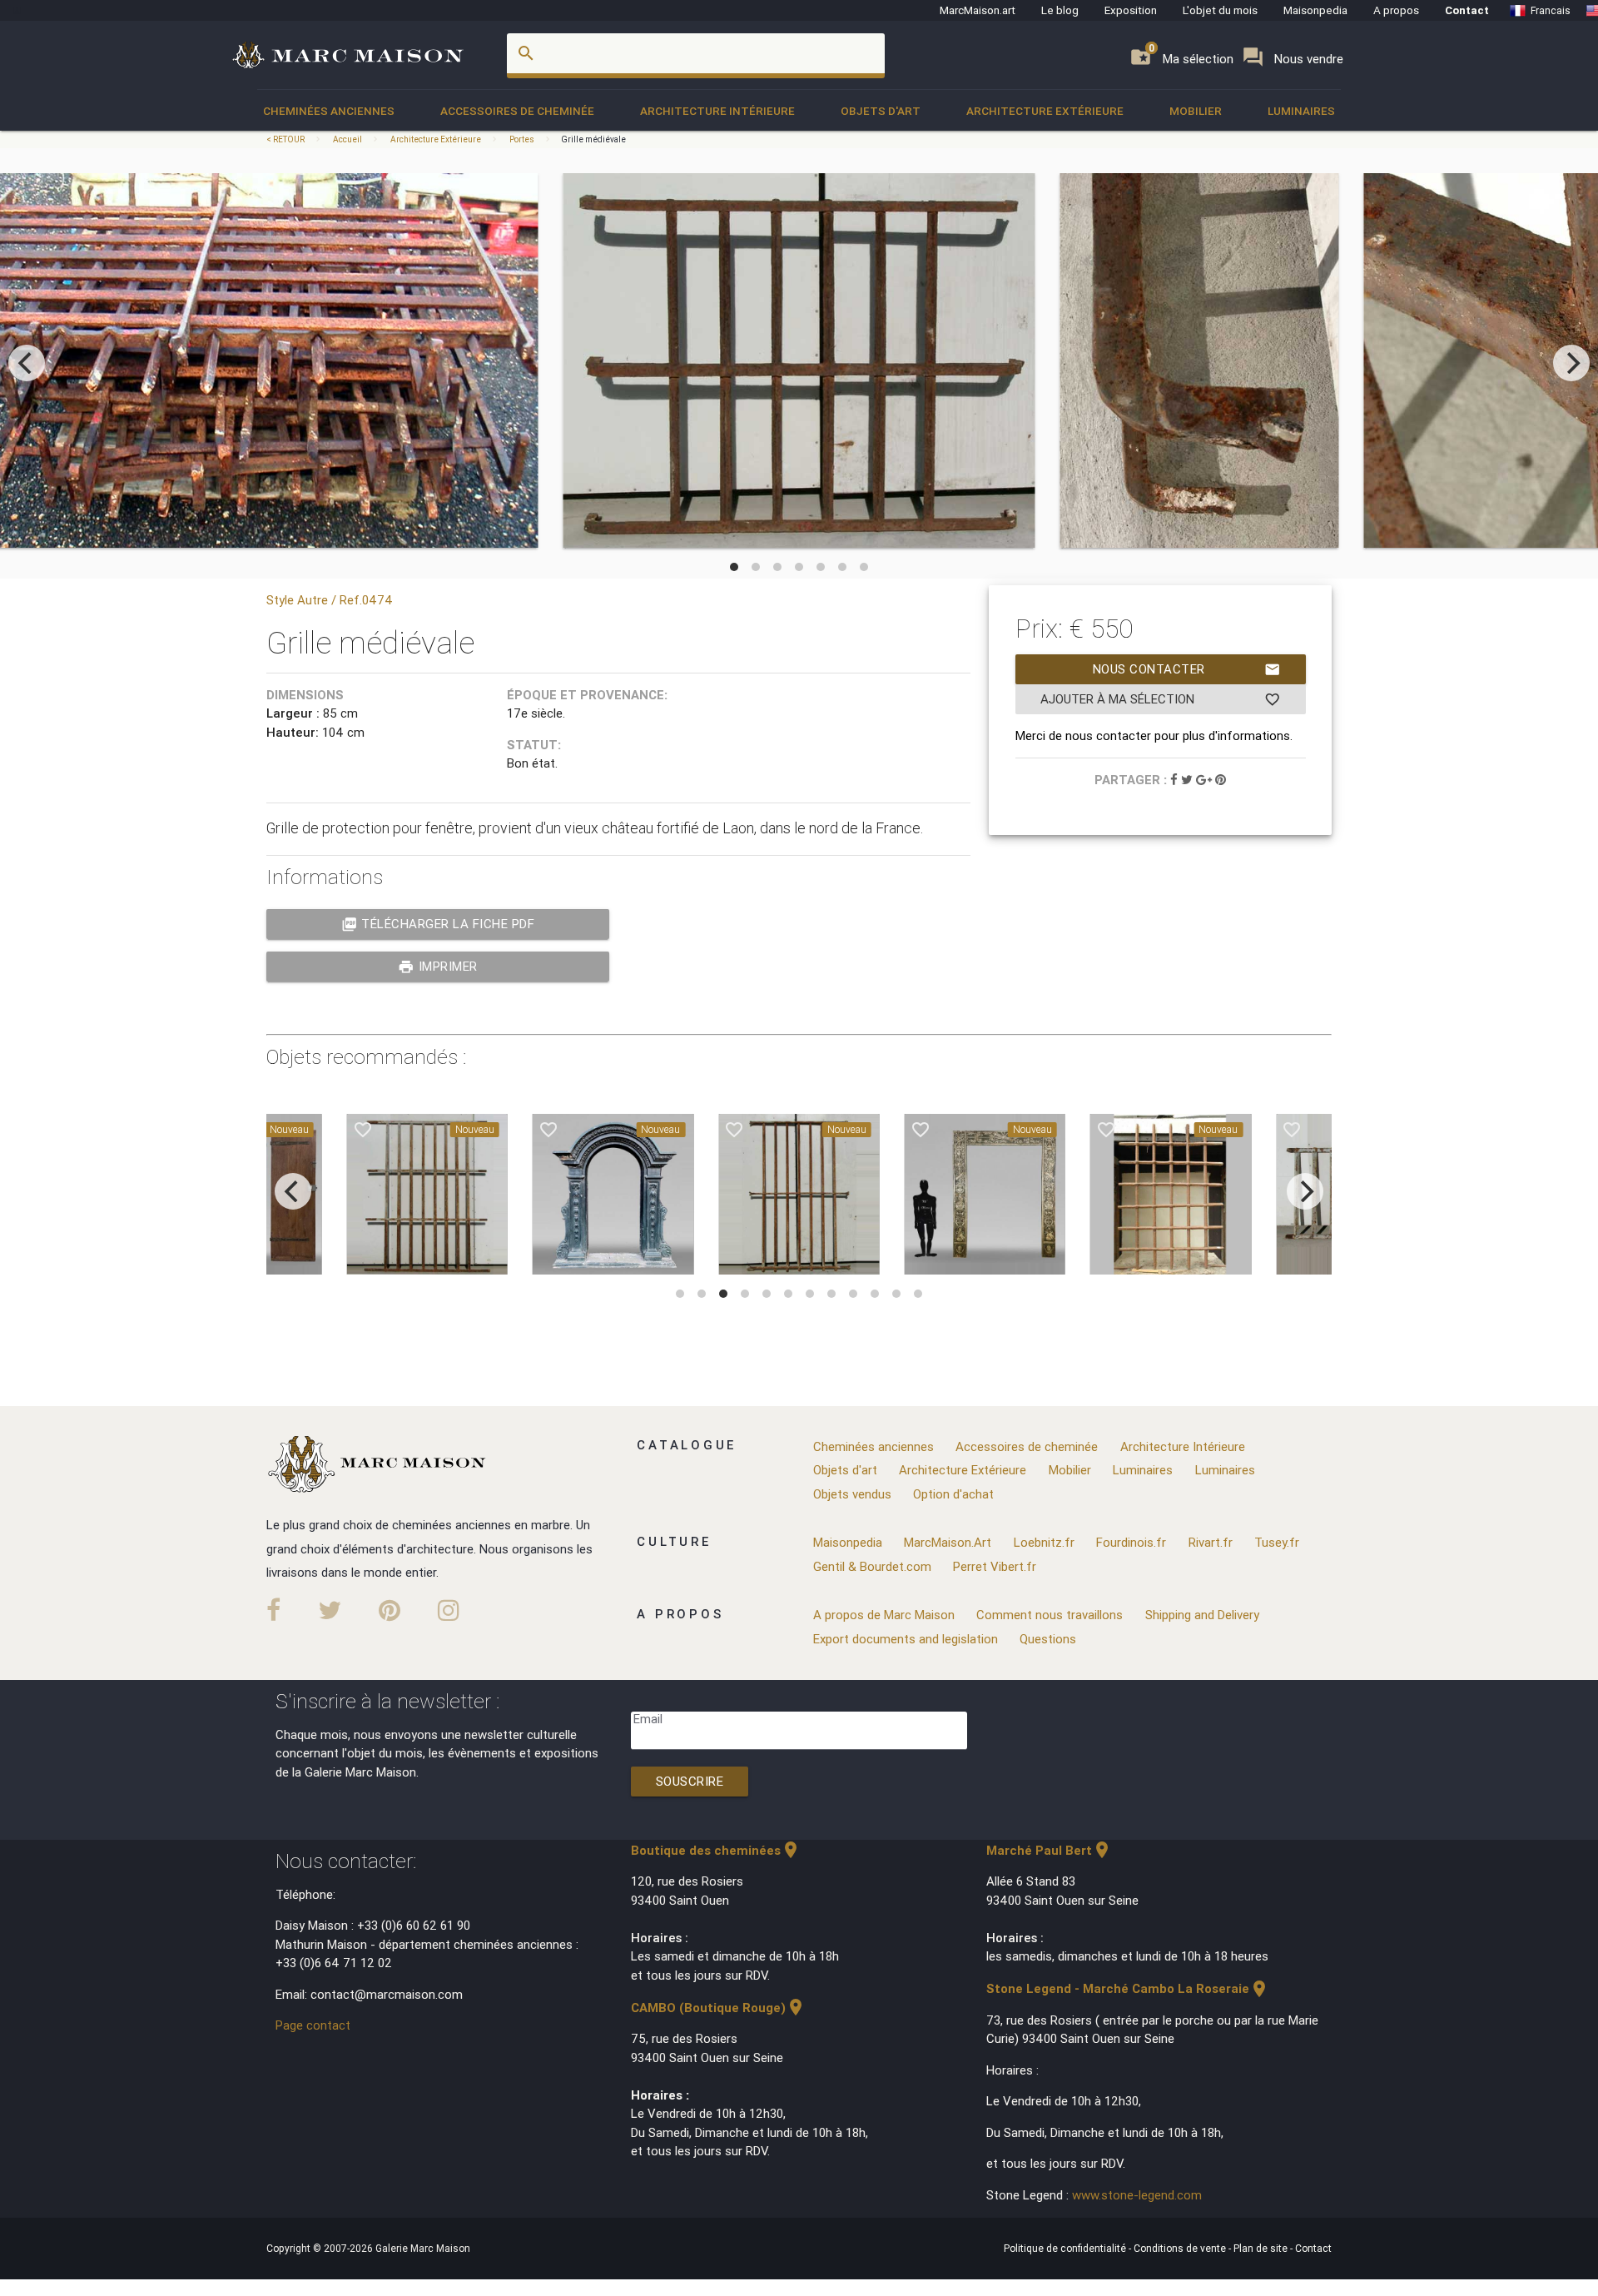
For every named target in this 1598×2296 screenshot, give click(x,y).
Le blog (1060, 10)
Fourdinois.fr (1131, 1542)
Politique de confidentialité (1066, 2248)
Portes (522, 139)
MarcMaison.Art (948, 1542)
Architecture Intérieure (717, 111)
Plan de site (1262, 2248)
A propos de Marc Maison (884, 1615)
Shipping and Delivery (1202, 1615)
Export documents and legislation (906, 1639)
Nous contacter (1187, 669)
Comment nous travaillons (1050, 1615)
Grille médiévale (593, 139)
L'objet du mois (1220, 10)
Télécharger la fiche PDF (438, 924)
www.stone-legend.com (1137, 2195)
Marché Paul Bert (1049, 1850)
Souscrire (690, 1781)
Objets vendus (852, 1494)
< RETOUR (286, 139)
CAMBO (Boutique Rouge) (718, 2008)
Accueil (347, 139)
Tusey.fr (1277, 1542)
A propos (1396, 10)
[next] (1571, 363)
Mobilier (1196, 111)
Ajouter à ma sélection (1161, 699)
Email (648, 1719)
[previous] (27, 363)
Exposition (1131, 10)
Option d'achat (953, 1494)
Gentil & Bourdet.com (872, 1566)
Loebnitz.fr (1044, 1542)
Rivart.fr (1211, 1542)
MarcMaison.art (978, 10)
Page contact (313, 2025)
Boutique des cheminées (716, 1850)
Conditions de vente (1181, 2248)
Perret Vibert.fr (995, 1566)
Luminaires (1301, 111)
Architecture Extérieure (1045, 111)
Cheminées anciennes (329, 111)
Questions (1048, 1639)
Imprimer (438, 967)
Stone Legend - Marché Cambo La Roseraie (1128, 1988)
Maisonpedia (1315, 10)
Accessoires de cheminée (517, 111)
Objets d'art (881, 111)
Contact (1467, 10)
